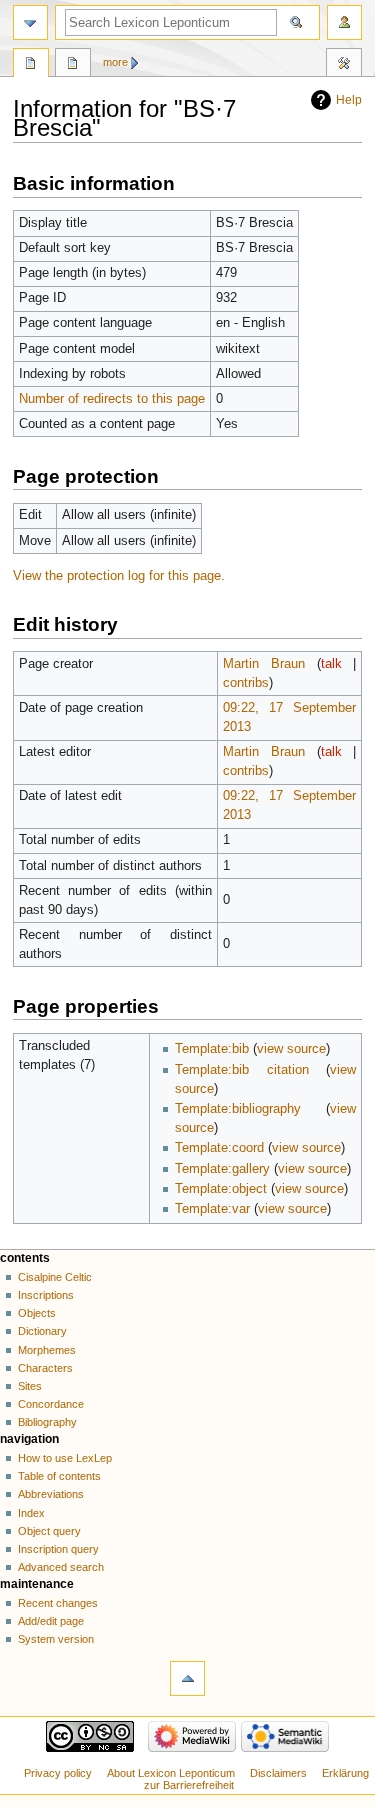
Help (349, 100)
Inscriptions (46, 1295)
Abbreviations (51, 1494)
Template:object (221, 1189)
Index (31, 1513)
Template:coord (219, 1148)
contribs (246, 683)
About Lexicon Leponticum (171, 1773)
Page (31, 65)
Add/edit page (51, 1621)
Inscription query (58, 1549)
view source (291, 1049)
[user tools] (344, 22)
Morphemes (47, 1350)
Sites (30, 1386)
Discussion (73, 65)
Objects (37, 1313)
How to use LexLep (65, 1458)
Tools (344, 65)
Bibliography (47, 1422)
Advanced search (61, 1567)
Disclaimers (278, 1773)
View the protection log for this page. (119, 576)
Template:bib (212, 1049)
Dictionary (42, 1331)
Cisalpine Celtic (55, 1277)
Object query (49, 1531)
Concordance (51, 1404)
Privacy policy (58, 1773)
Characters (45, 1368)
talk (331, 664)
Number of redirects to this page (112, 399)
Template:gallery (222, 1169)
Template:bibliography (238, 1109)
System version (56, 1639)
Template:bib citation (241, 1070)
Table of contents (59, 1476)
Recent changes (58, 1603)
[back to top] (187, 1678)
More (115, 62)
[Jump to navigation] (30, 22)
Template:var (212, 1209)
